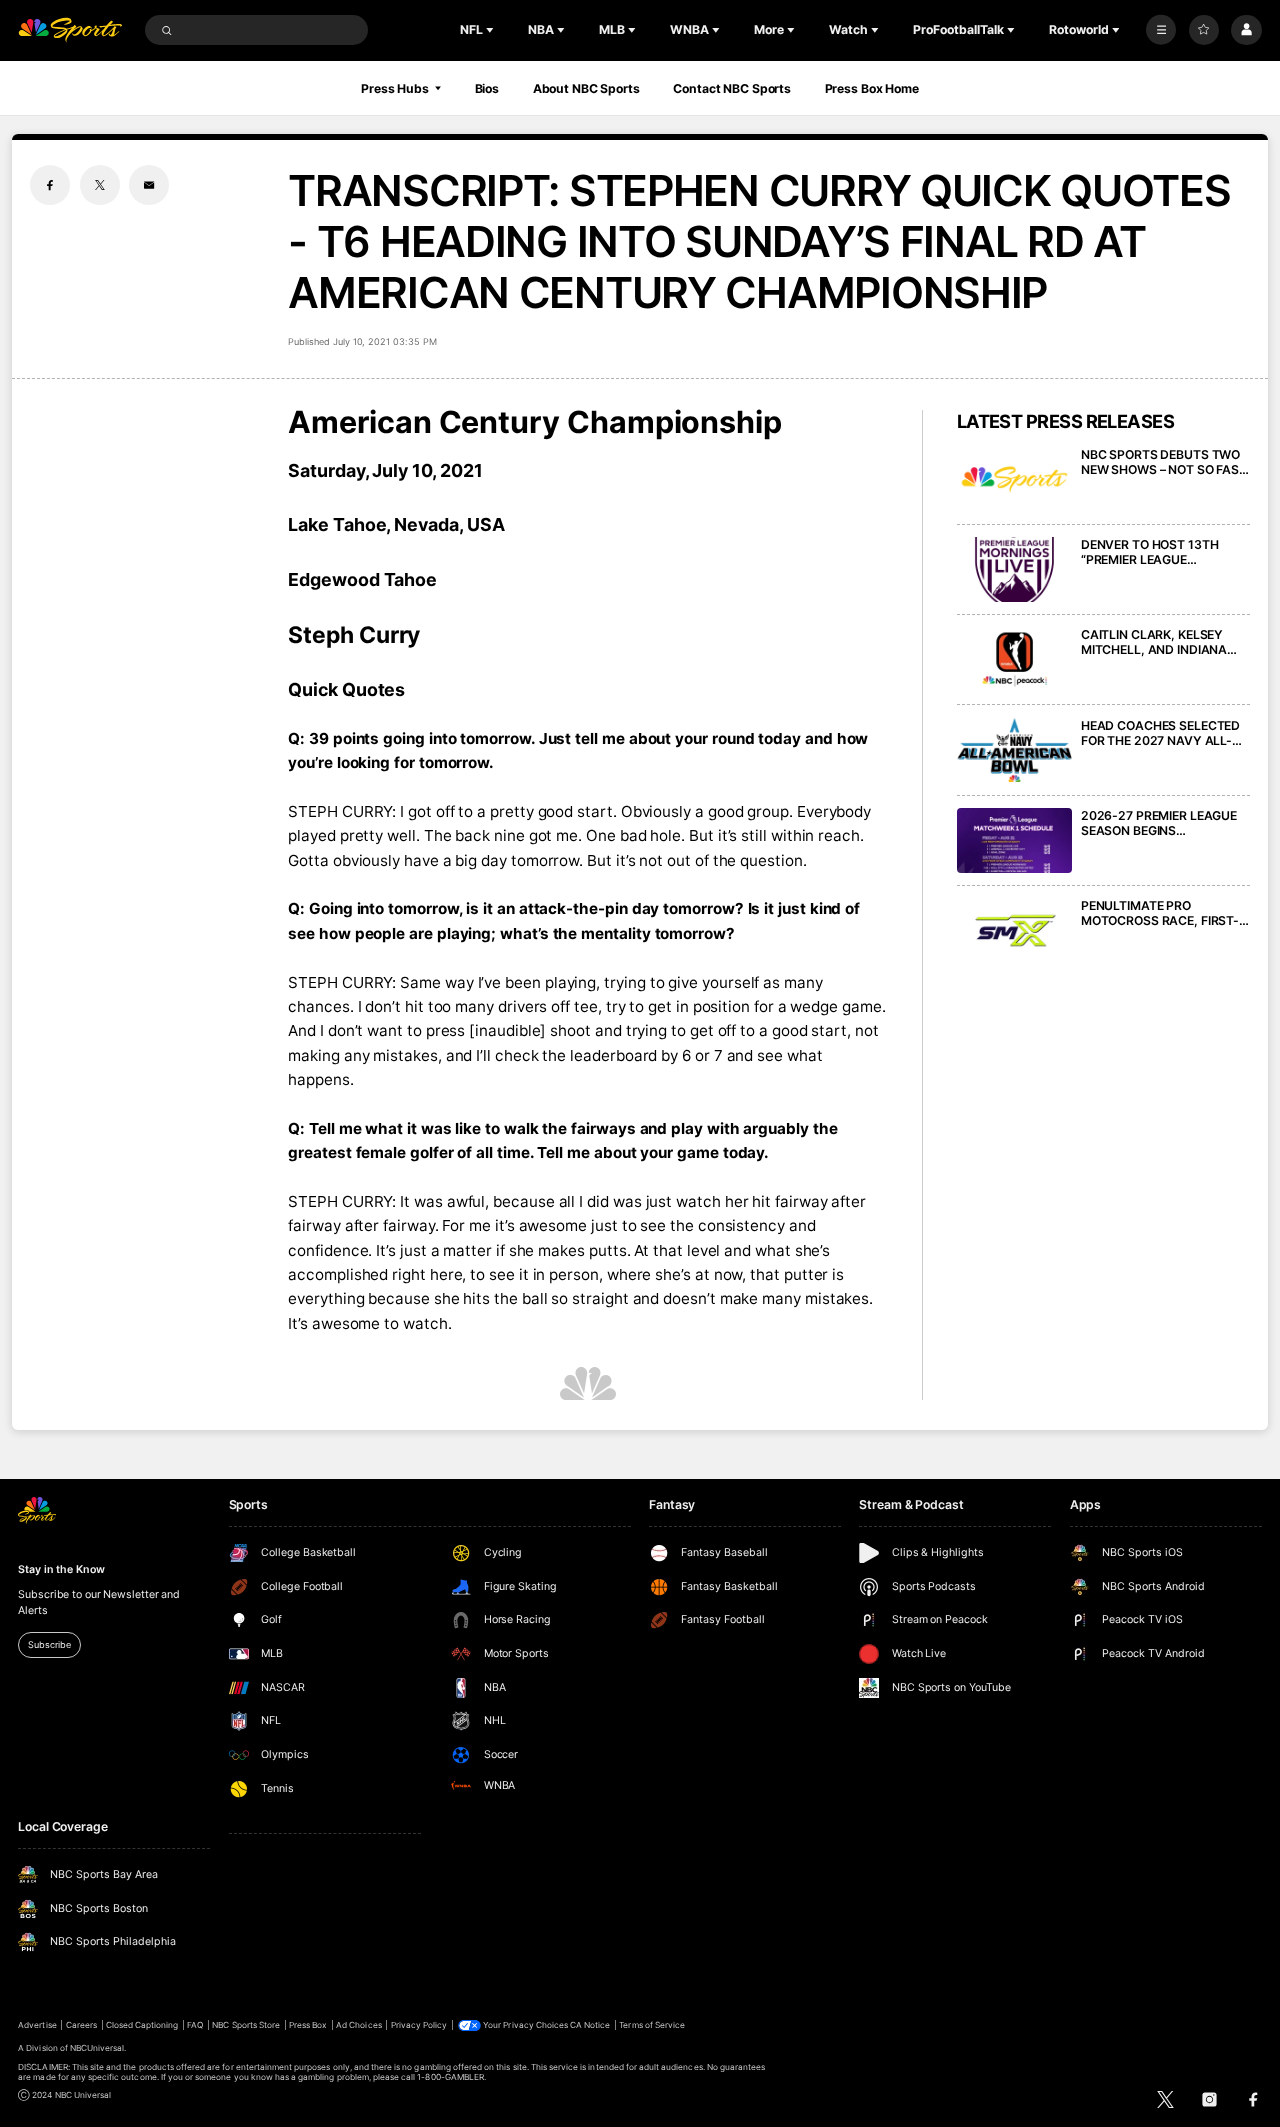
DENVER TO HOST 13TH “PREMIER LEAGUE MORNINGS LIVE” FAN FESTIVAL (1150, 552)
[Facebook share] (50, 185)
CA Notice (590, 2025)
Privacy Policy (419, 2025)
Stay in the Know (61, 1569)
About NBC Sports (586, 88)
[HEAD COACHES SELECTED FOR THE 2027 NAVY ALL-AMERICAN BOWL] (1014, 750)
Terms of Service (652, 2025)
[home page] (70, 30)
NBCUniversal (97, 2048)
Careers (81, 2025)
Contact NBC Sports (732, 88)
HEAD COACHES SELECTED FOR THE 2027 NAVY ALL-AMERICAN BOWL (1160, 733)
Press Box (308, 2025)
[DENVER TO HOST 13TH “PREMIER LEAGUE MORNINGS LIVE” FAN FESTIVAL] (1014, 569)
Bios (487, 88)
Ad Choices (358, 2025)
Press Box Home (872, 88)
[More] (1161, 30)
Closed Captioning (142, 2025)
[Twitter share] (100, 185)
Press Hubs (395, 88)
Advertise (37, 2025)
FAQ (195, 2025)
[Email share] (149, 185)
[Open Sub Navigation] (492, 30)
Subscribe (49, 1644)
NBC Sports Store (246, 2025)
